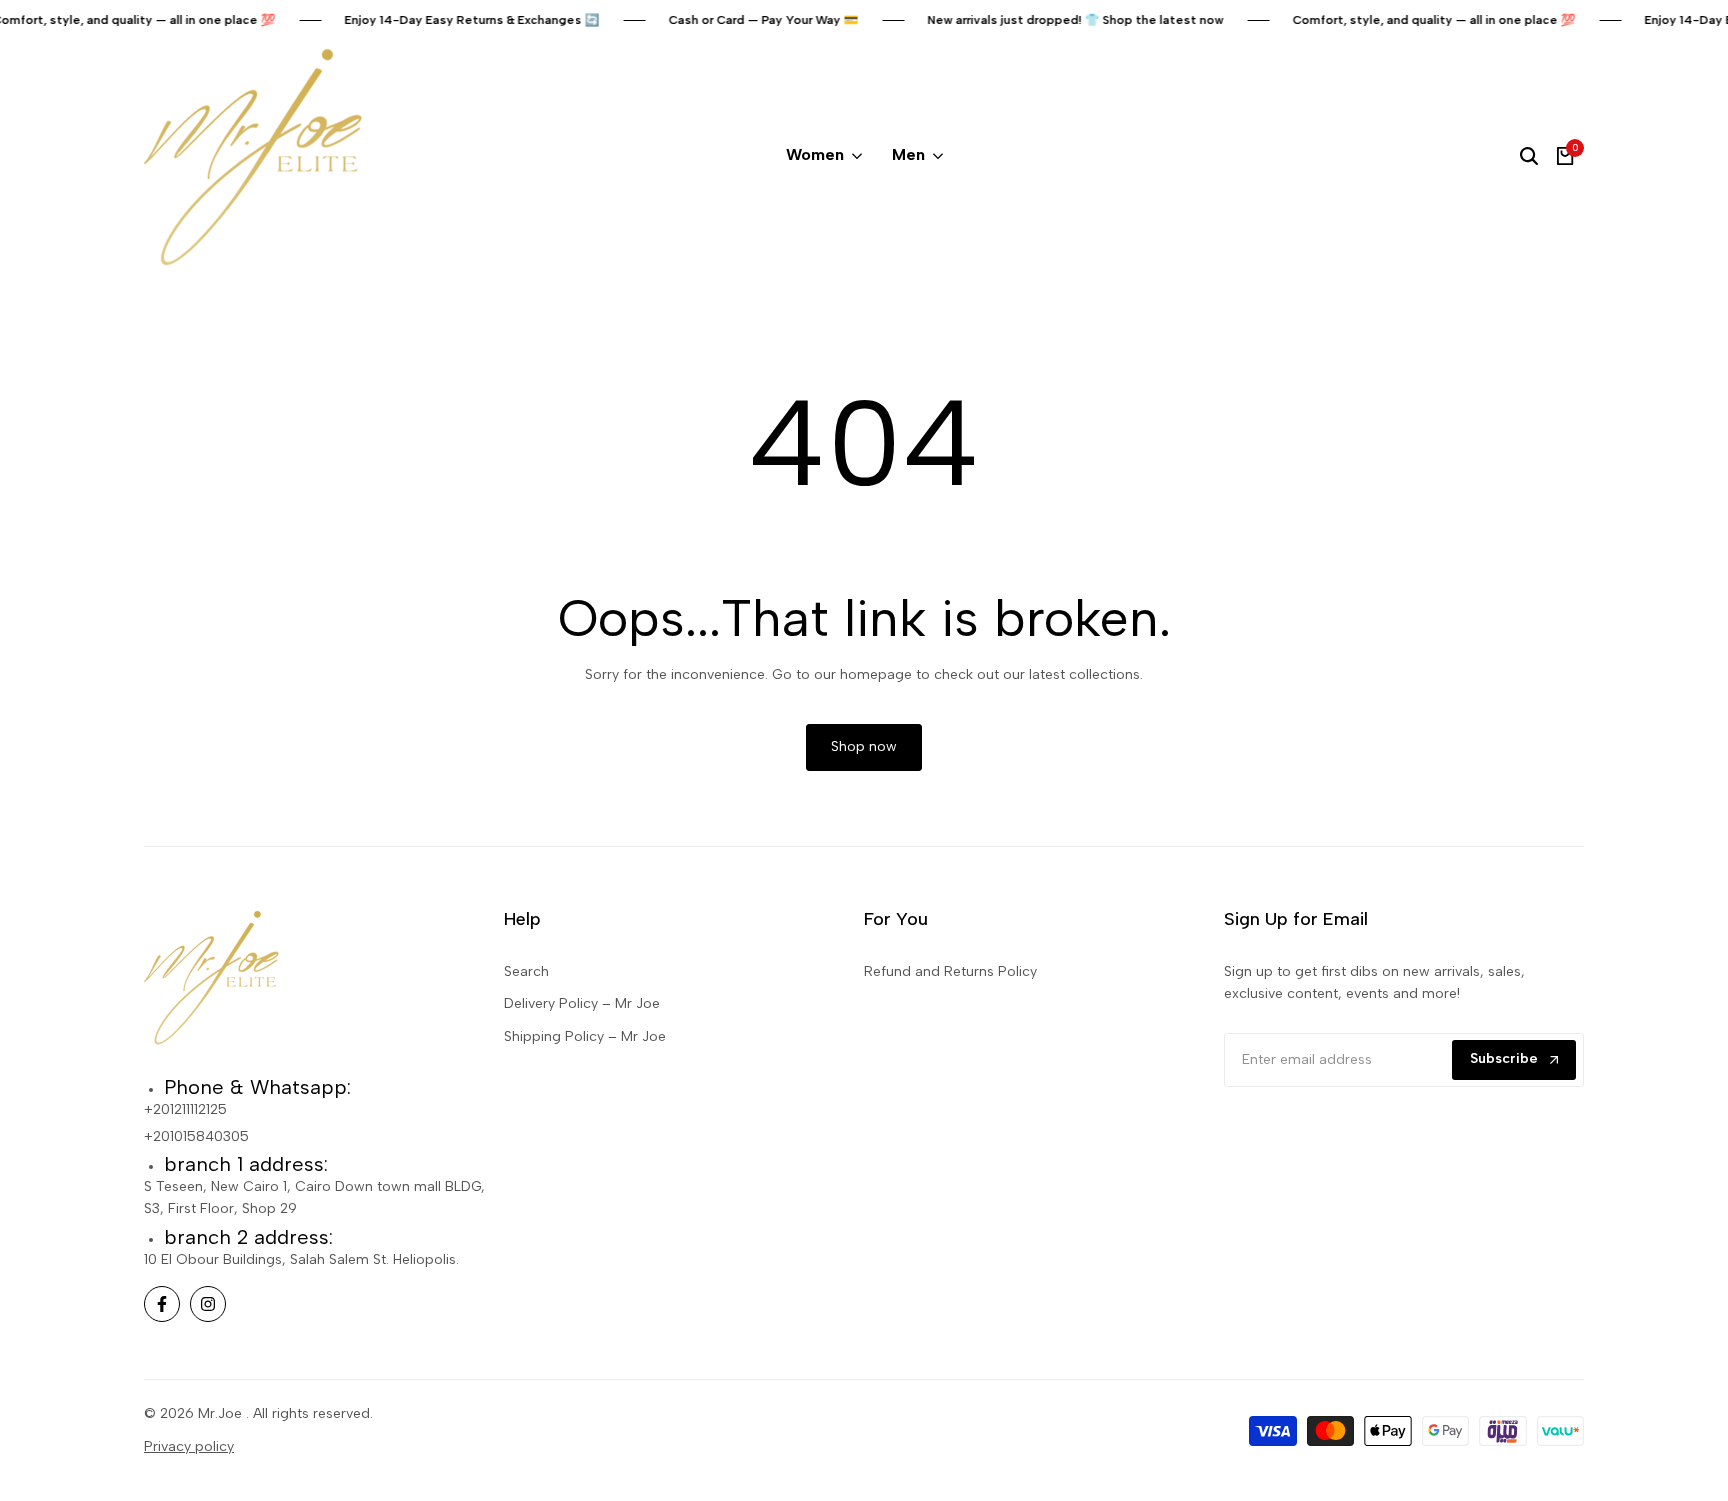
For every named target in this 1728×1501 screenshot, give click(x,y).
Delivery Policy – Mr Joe (582, 1003)
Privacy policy (189, 1446)
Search (526, 971)
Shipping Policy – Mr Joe (585, 1036)
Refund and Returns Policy (950, 971)
